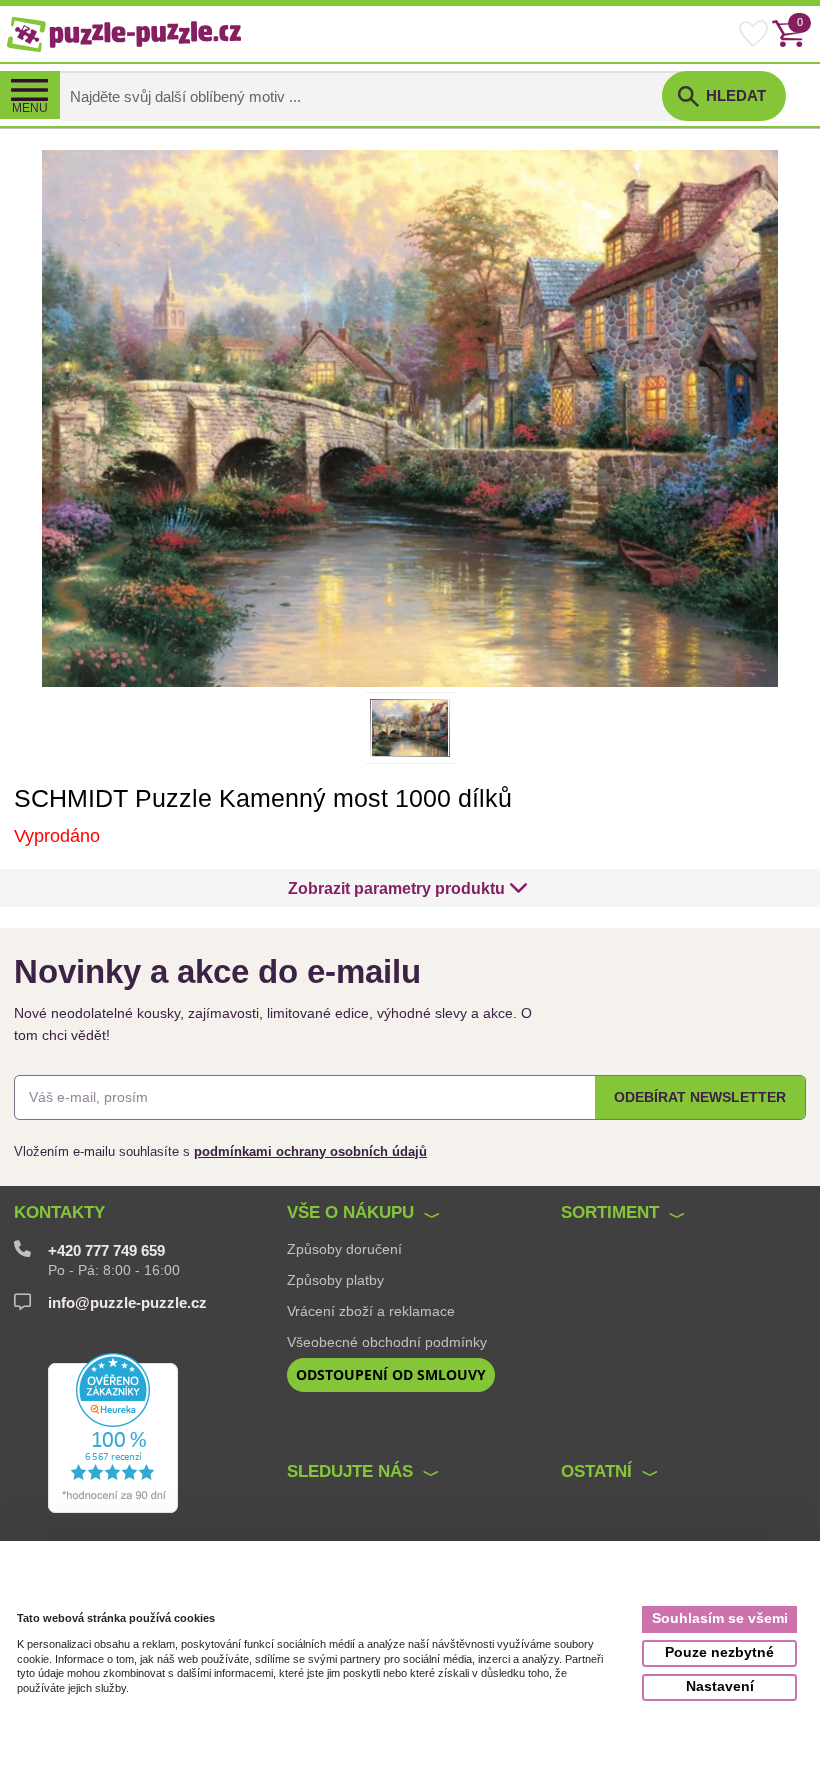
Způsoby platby (335, 1280)
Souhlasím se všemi (720, 1618)
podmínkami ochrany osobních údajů (310, 1151)
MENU (30, 108)
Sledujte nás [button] (350, 1471)
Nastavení (720, 1686)
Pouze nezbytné (719, 1652)
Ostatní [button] (596, 1471)
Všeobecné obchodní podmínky (387, 1342)
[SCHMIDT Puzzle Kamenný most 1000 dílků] (410, 417)
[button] (408, 888)
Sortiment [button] (610, 1212)
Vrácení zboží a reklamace (371, 1311)
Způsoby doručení (344, 1249)
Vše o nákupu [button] (350, 1212)
